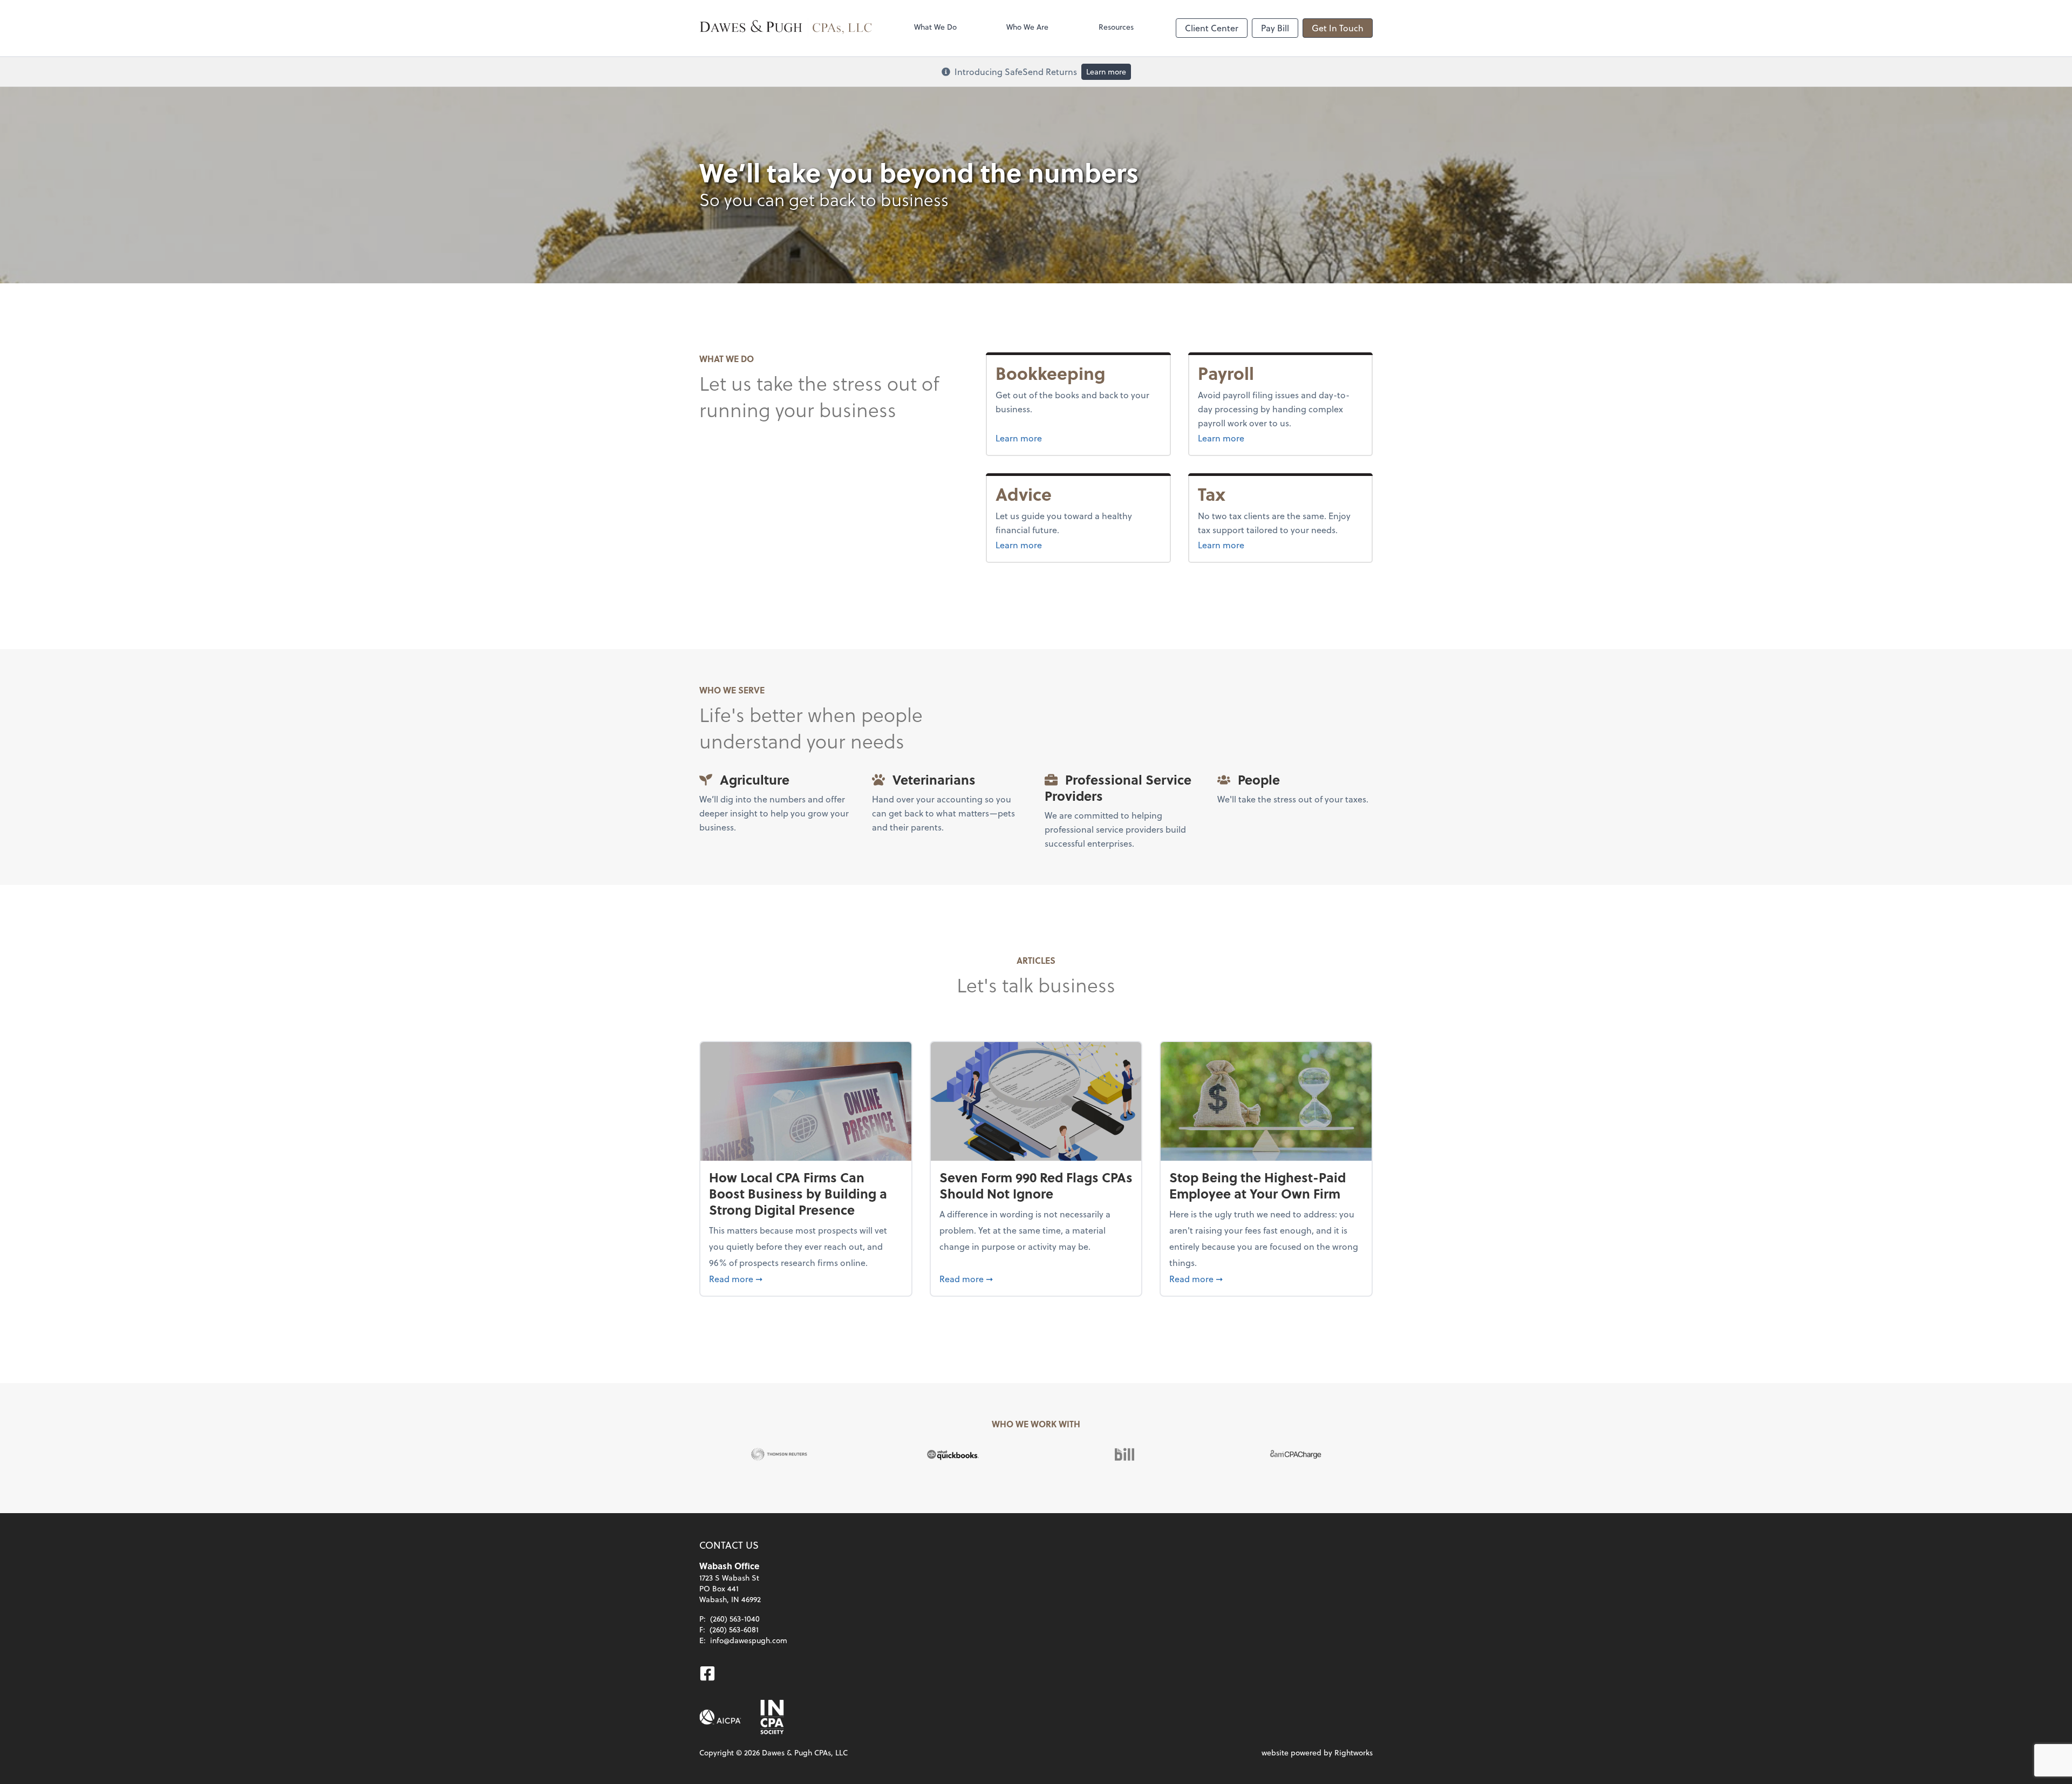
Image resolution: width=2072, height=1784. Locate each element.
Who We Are (1027, 27)
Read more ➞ (806, 1278)
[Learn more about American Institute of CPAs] (720, 1717)
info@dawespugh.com (749, 1640)
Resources (1116, 27)
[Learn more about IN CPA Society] (771, 1717)
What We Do (935, 27)
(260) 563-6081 (734, 1629)
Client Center (1212, 28)
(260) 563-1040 (735, 1619)
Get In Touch (1338, 28)
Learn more (1106, 72)
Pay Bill (1275, 28)
